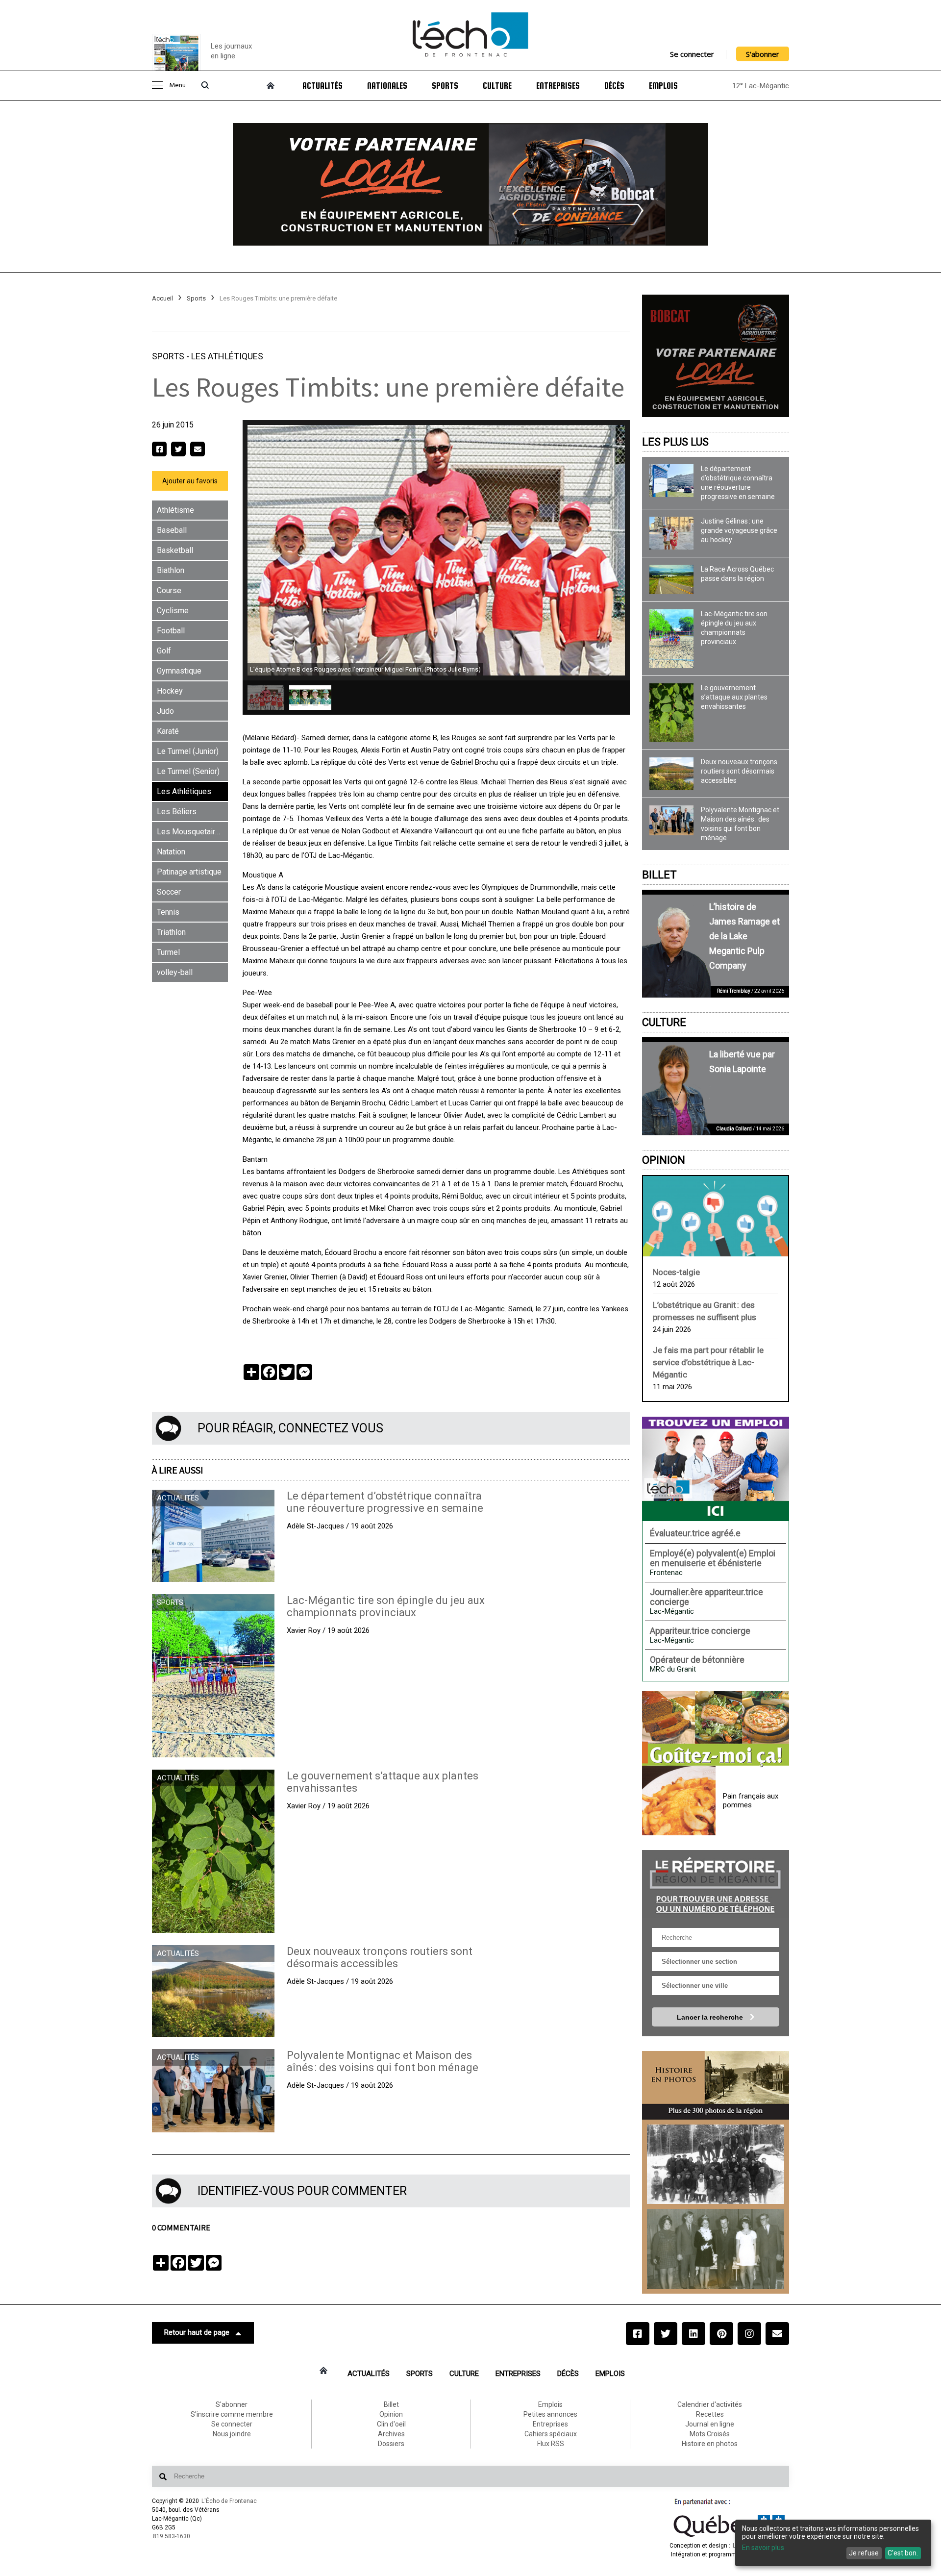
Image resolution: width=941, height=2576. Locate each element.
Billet (659, 875)
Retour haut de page (197, 2332)
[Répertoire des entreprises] (716, 1884)
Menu (177, 86)
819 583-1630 (172, 2536)
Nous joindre (232, 2434)
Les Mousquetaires (190, 832)
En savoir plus (763, 2548)
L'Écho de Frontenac (229, 2501)
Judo (165, 711)
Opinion (664, 1160)
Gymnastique (179, 671)
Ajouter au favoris (190, 481)
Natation (171, 852)
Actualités (322, 86)
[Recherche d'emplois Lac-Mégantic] (716, 1469)
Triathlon (171, 932)
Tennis (168, 912)
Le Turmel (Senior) (188, 771)
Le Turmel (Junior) (188, 751)
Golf (164, 651)
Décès (614, 86)
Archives (391, 2434)
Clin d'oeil (391, 2424)
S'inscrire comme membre (232, 2414)
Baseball (172, 530)
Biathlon (171, 570)
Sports (445, 86)
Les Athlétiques (227, 356)
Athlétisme (175, 510)
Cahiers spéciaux (551, 2434)
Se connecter (692, 54)
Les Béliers (177, 812)
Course (169, 590)
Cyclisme (173, 611)
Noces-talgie (676, 1272)
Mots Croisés (710, 2434)
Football (171, 631)
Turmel (168, 952)
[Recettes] (716, 1729)
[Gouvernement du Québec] (729, 2537)
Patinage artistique (189, 872)
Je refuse (864, 2553)
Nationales (387, 86)
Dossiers (391, 2444)
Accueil (162, 298)
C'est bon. (903, 2553)
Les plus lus (675, 442)
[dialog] (833, 2543)
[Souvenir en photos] (716, 2164)
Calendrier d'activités (710, 2404)
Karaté (168, 731)
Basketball (175, 550)
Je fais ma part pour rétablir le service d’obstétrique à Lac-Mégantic (708, 1362)
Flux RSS (551, 2444)
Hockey (170, 691)
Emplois (663, 86)
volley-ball (175, 972)
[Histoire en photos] (716, 2085)
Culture (497, 86)
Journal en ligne (710, 2424)
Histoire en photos (710, 2444)
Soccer (169, 892)
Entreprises (558, 86)
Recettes (710, 2414)
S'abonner (763, 54)
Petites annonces (550, 2414)
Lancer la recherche (711, 2017)
